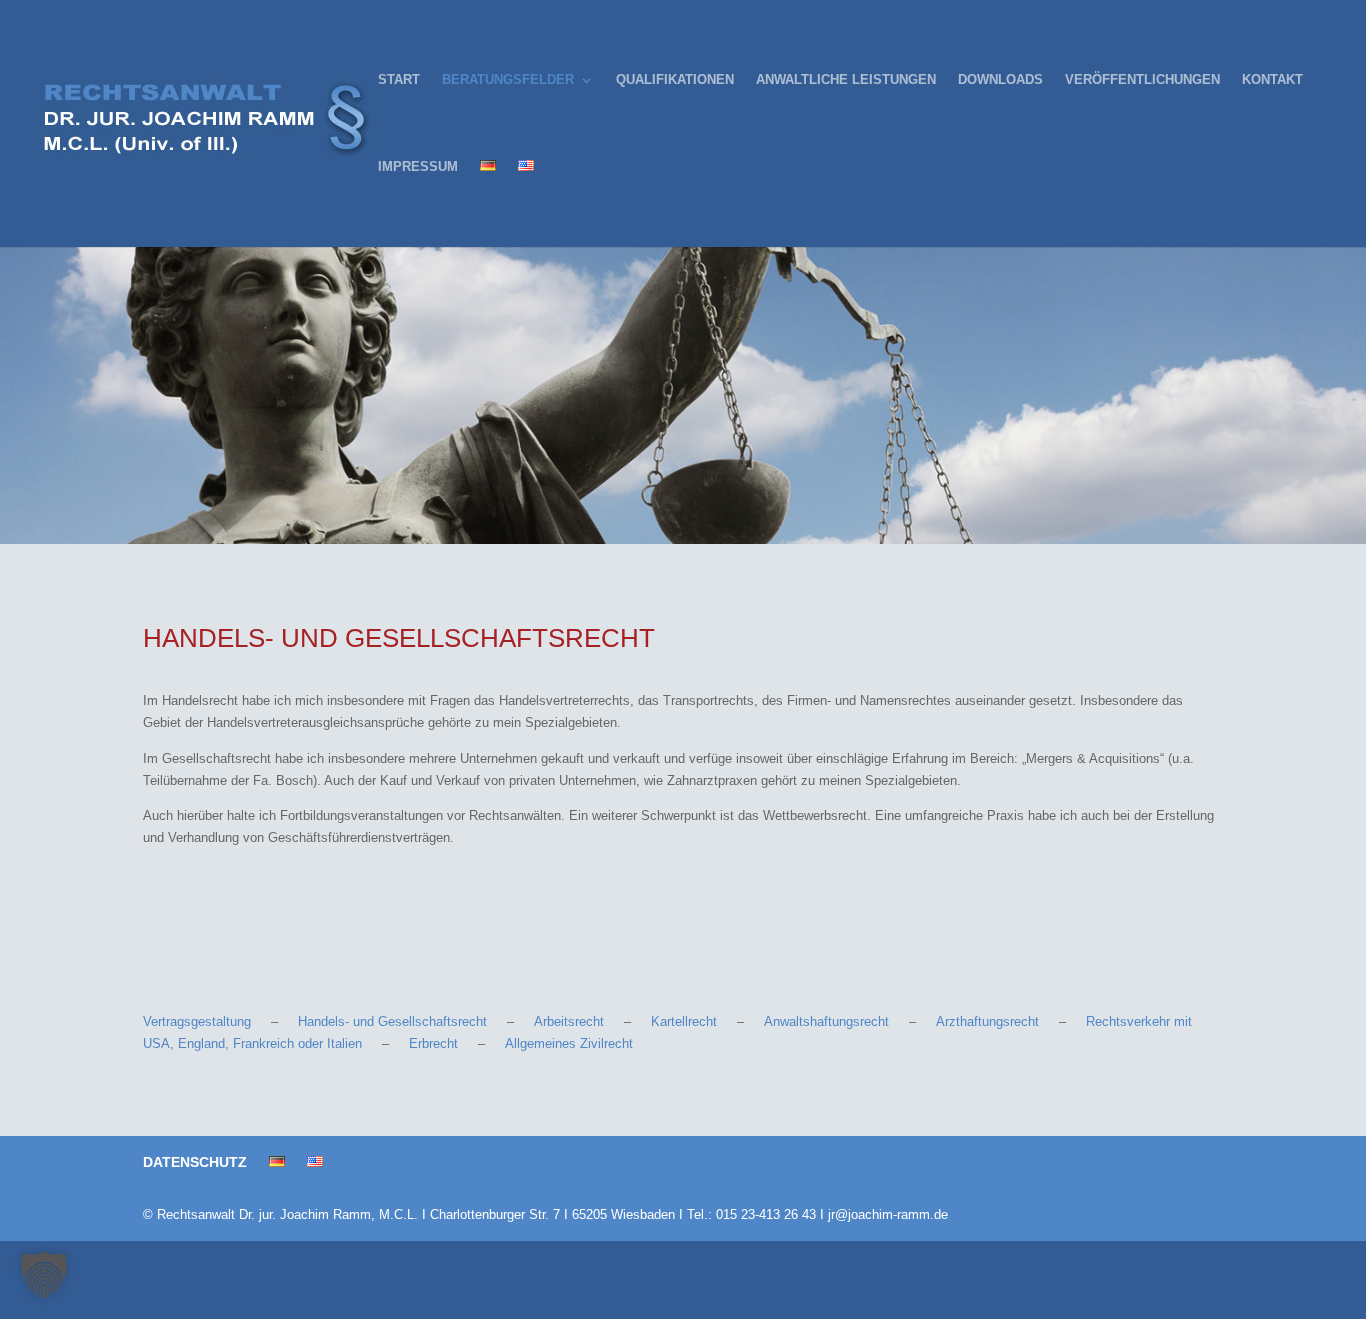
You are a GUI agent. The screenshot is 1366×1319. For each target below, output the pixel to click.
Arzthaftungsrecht (987, 1021)
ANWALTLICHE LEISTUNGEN (846, 80)
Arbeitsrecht (569, 1021)
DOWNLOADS (1000, 80)
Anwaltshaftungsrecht (826, 1021)
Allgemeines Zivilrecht (569, 1043)
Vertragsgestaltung (197, 1021)
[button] (44, 1275)
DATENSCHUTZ (195, 1162)
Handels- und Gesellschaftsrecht (392, 1021)
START (399, 80)
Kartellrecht (684, 1021)
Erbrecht (433, 1043)
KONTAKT (1272, 80)
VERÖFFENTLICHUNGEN (1142, 80)
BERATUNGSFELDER (508, 80)
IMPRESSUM (418, 167)
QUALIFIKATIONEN (675, 80)
